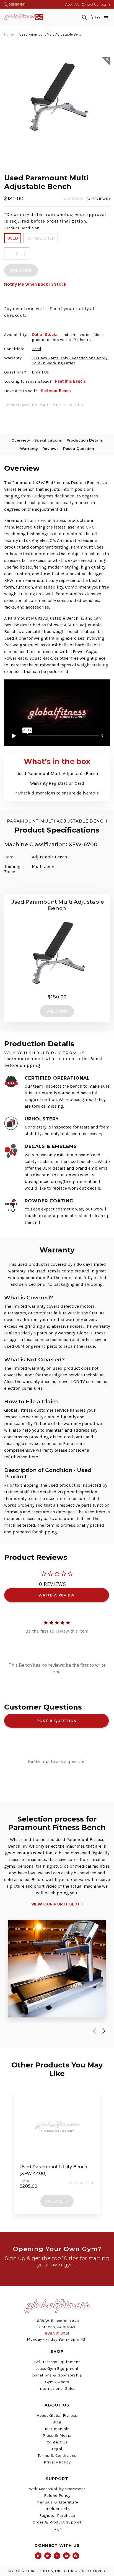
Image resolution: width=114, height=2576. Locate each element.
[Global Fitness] (24, 17)
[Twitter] (48, 2556)
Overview (21, 440)
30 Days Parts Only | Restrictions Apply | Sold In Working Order (71, 360)
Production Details (85, 440)
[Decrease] (8, 254)
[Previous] (93, 2031)
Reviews (50, 449)
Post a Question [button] (57, 1721)
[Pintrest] (76, 2556)
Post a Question (79, 449)
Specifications (48, 440)
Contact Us (90, 4)
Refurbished (41, 238)
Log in (105, 4)
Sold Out (57, 2201)
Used (13, 238)
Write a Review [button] (57, 1595)
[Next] (103, 2031)
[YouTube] (66, 2556)
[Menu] (106, 17)
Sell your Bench (56, 391)
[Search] (84, 17)
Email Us (40, 372)
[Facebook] (38, 2556)
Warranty (29, 449)
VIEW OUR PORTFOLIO (55, 1904)
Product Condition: (22, 228)
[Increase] (25, 254)
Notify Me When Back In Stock (35, 284)
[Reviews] (86, 199)
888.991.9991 (17, 4)
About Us (72, 4)
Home (9, 34)
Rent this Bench (70, 381)
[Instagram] (57, 2556)
